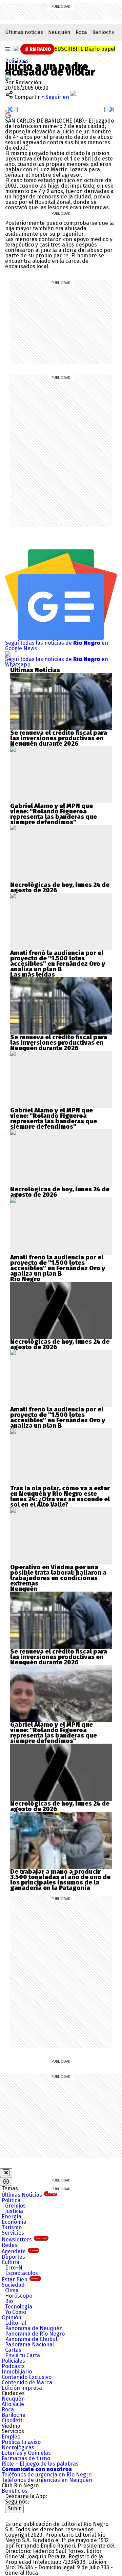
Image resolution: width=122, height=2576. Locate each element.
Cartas (13, 2350)
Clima (12, 2290)
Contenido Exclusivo (27, 2377)
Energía (12, 2217)
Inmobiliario (17, 2372)
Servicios (13, 2233)
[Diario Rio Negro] (32, 2516)
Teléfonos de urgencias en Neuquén (47, 2480)
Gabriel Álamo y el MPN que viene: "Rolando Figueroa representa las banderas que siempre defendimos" (54, 814)
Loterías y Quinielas (26, 2453)
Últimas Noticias (29, 2195)
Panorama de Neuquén (34, 2328)
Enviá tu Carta (23, 2355)
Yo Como (16, 2312)
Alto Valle (13, 2404)
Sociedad (13, 2285)
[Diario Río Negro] (16, 48)
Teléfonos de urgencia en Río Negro (47, 2475)
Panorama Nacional (29, 2345)
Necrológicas (18, 2447)
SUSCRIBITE (85, 49)
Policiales (17, 61)
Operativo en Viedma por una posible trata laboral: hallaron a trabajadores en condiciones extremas (58, 1575)
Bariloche (103, 32)
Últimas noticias (24, 32)
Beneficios (15, 2491)
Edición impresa (22, 2388)
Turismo (12, 2227)
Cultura (11, 2262)
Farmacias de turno (26, 2458)
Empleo (11, 2437)
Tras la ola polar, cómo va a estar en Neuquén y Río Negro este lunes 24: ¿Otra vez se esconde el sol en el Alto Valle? (60, 1496)
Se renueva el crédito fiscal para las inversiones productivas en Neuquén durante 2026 (59, 738)
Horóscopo (19, 2296)
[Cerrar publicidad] (6, 2173)
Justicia (14, 2211)
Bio (9, 2301)
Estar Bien (21, 2280)
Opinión (12, 2317)
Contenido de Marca (27, 2382)
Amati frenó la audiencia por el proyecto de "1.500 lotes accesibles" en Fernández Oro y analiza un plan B (58, 961)
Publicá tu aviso (21, 2442)
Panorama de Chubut (31, 2339)
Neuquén (59, 32)
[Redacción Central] (8, 77)
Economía (14, 2222)
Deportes (13, 2257)
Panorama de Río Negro (35, 2334)
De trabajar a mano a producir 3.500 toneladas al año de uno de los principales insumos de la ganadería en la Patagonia (60, 1880)
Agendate (20, 2251)
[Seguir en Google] (8, 115)
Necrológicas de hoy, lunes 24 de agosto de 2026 (60, 888)
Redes (9, 2245)
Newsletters (24, 2240)
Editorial (16, 2323)
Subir (14, 2508)
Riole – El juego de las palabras (40, 2464)
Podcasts (13, 2366)
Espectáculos (22, 2273)
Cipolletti (13, 2420)
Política (11, 2200)
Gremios (15, 2206)
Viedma (11, 2426)
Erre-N (14, 2268)
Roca (81, 32)
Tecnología (19, 2307)
